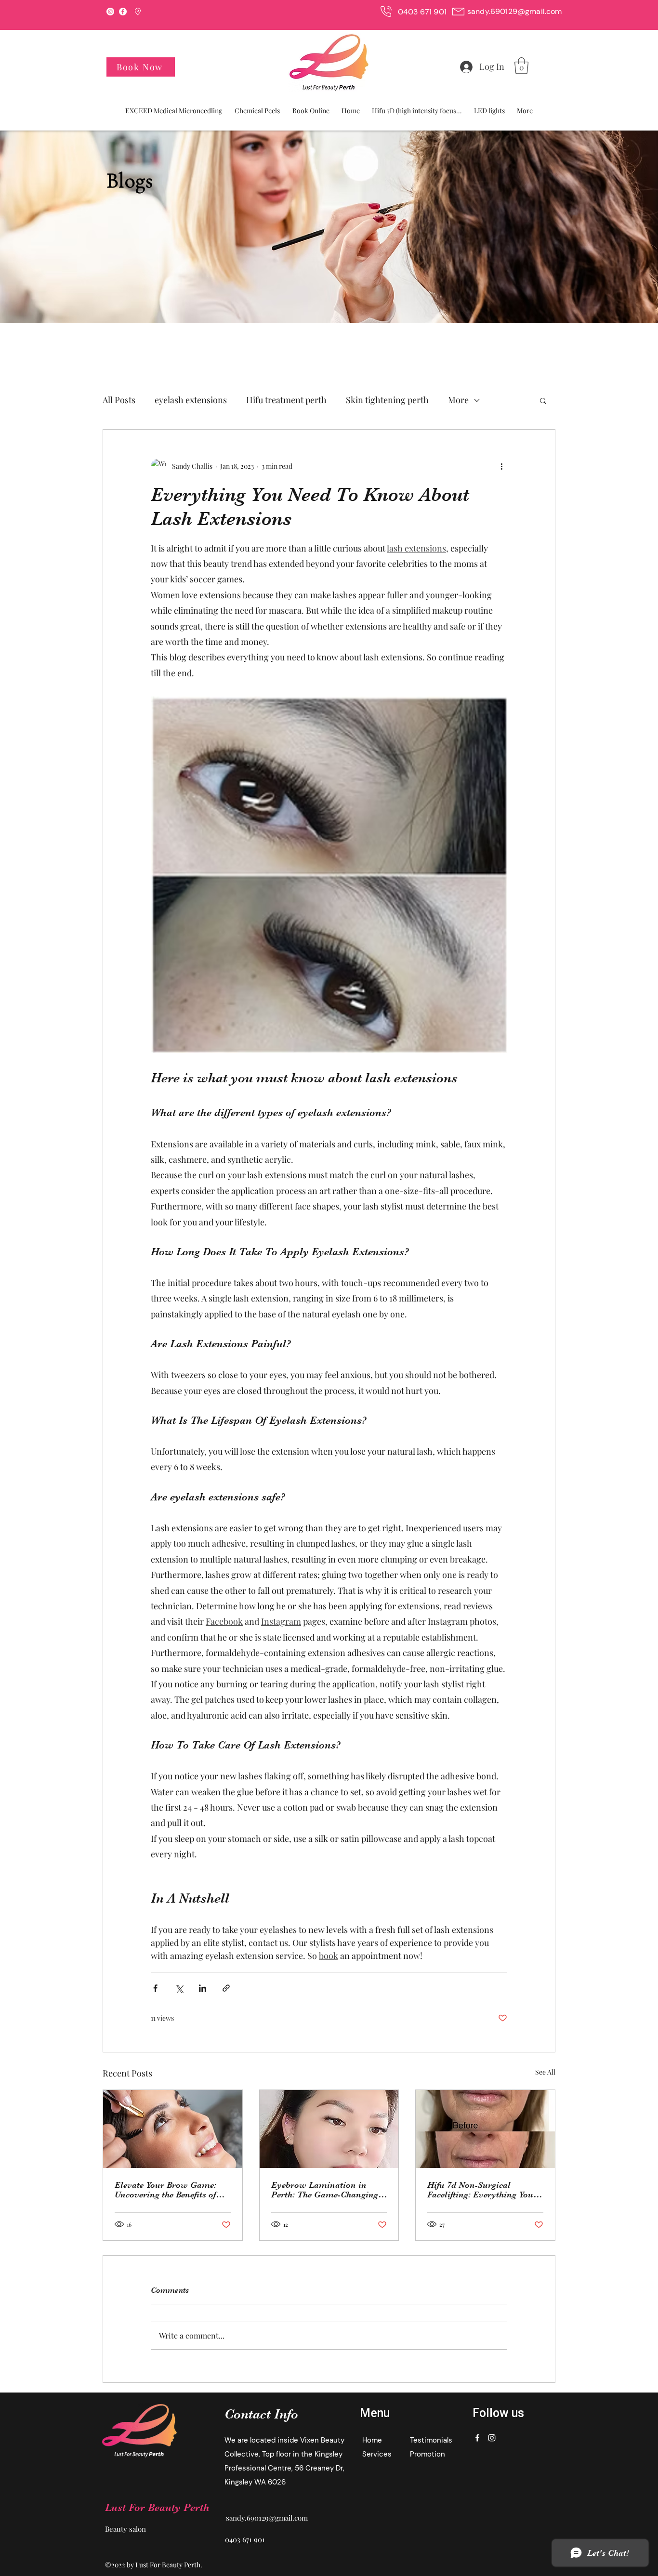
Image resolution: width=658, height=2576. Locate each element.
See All (545, 2072)
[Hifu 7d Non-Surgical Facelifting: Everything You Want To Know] (485, 2129)
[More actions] (501, 466)
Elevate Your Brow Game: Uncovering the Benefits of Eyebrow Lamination (165, 2190)
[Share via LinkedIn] (203, 1988)
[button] (521, 66)
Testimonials (431, 2440)
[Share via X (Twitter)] (179, 1988)
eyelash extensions (191, 400)
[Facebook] (123, 12)
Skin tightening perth (387, 400)
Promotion (428, 2454)
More (458, 400)
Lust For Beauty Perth (157, 2507)
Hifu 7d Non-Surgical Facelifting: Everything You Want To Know (480, 2190)
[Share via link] (226, 1988)
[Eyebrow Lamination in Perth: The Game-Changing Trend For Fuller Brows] (329, 2129)
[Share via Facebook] (155, 1988)
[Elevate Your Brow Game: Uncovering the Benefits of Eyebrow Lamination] (173, 2129)
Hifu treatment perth (286, 400)
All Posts (119, 400)
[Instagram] (110, 12)
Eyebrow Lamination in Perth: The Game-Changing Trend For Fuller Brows (325, 2190)
